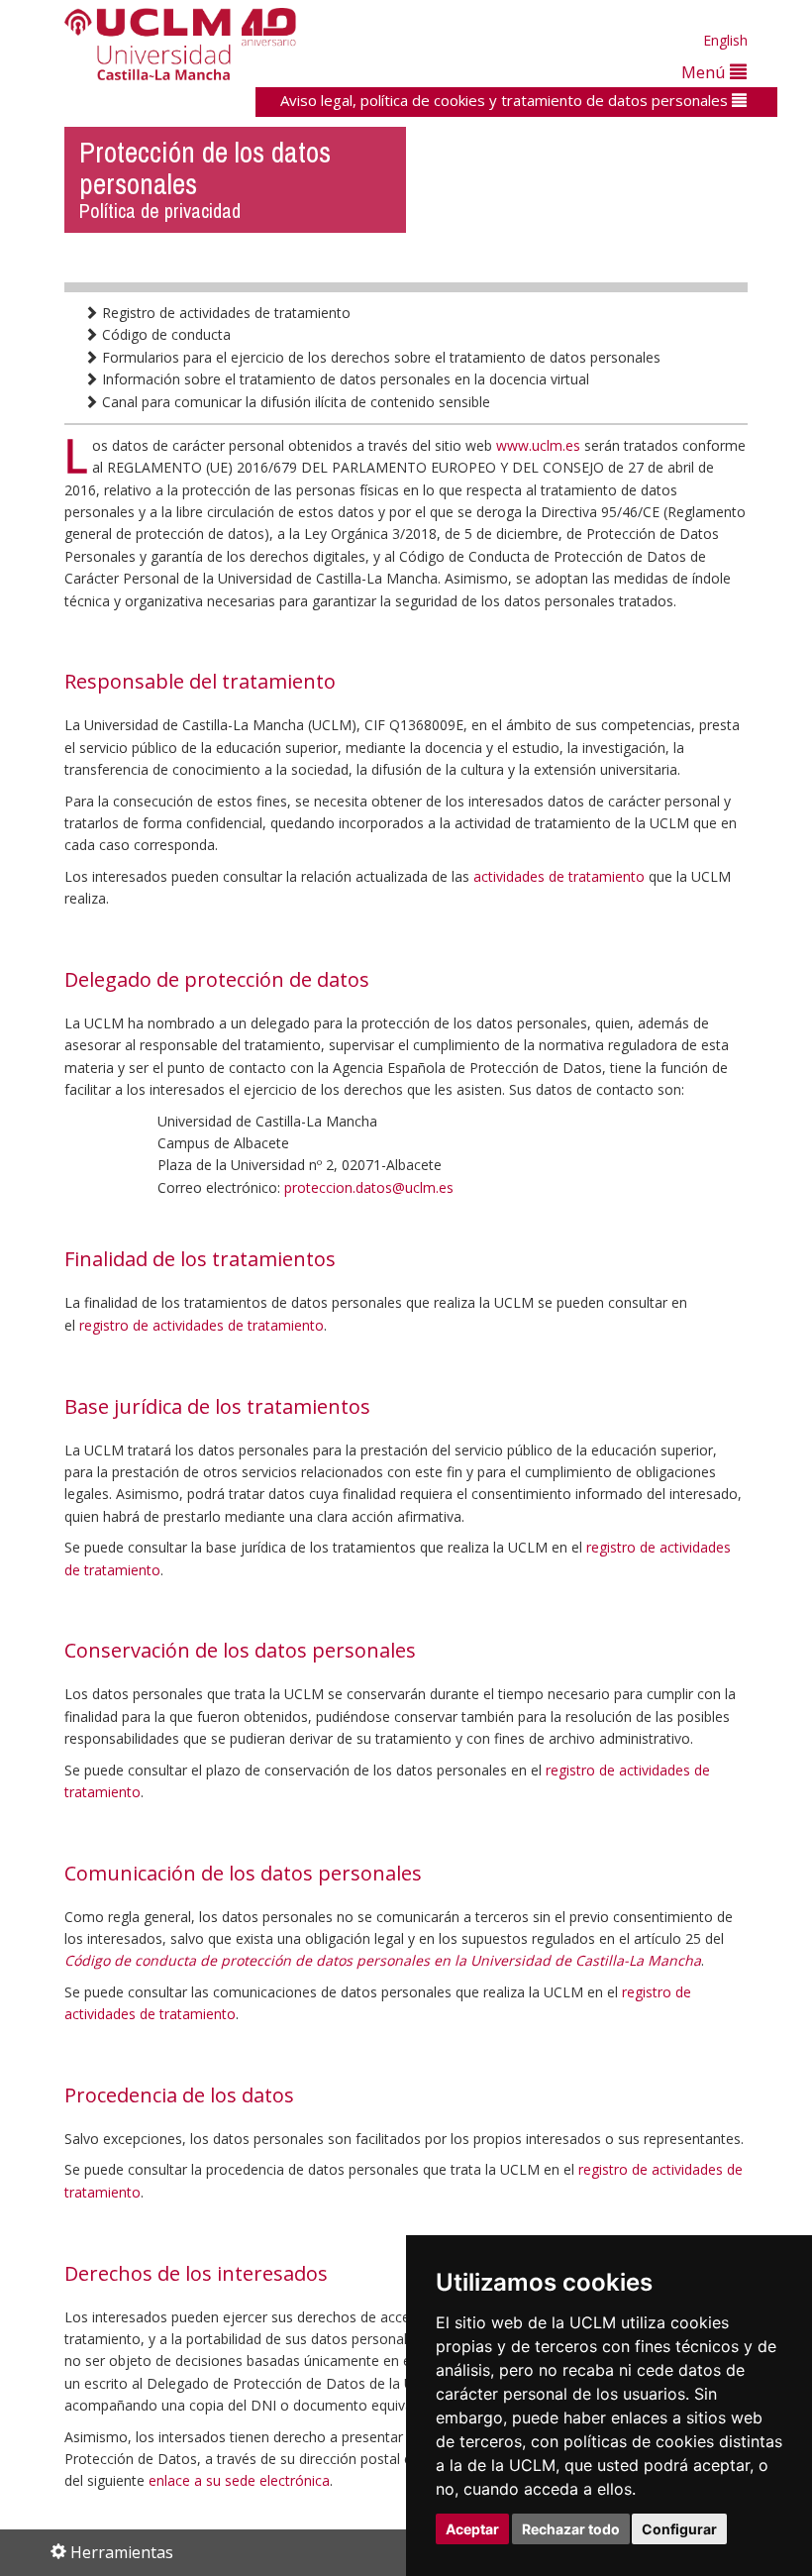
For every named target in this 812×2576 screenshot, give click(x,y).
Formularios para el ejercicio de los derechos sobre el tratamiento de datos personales (379, 357)
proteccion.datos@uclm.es (369, 1187)
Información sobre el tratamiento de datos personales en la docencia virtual (344, 379)
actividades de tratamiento (559, 876)
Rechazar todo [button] (571, 2529)
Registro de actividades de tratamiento (224, 313)
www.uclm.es (538, 445)
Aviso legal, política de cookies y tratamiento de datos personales (506, 100)
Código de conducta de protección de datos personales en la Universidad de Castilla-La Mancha (383, 1960)
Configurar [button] (679, 2529)
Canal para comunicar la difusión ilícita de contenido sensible (294, 402)
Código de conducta (164, 334)
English (725, 40)
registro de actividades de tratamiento (202, 1325)
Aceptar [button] (472, 2529)
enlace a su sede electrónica (239, 2480)
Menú (706, 72)
